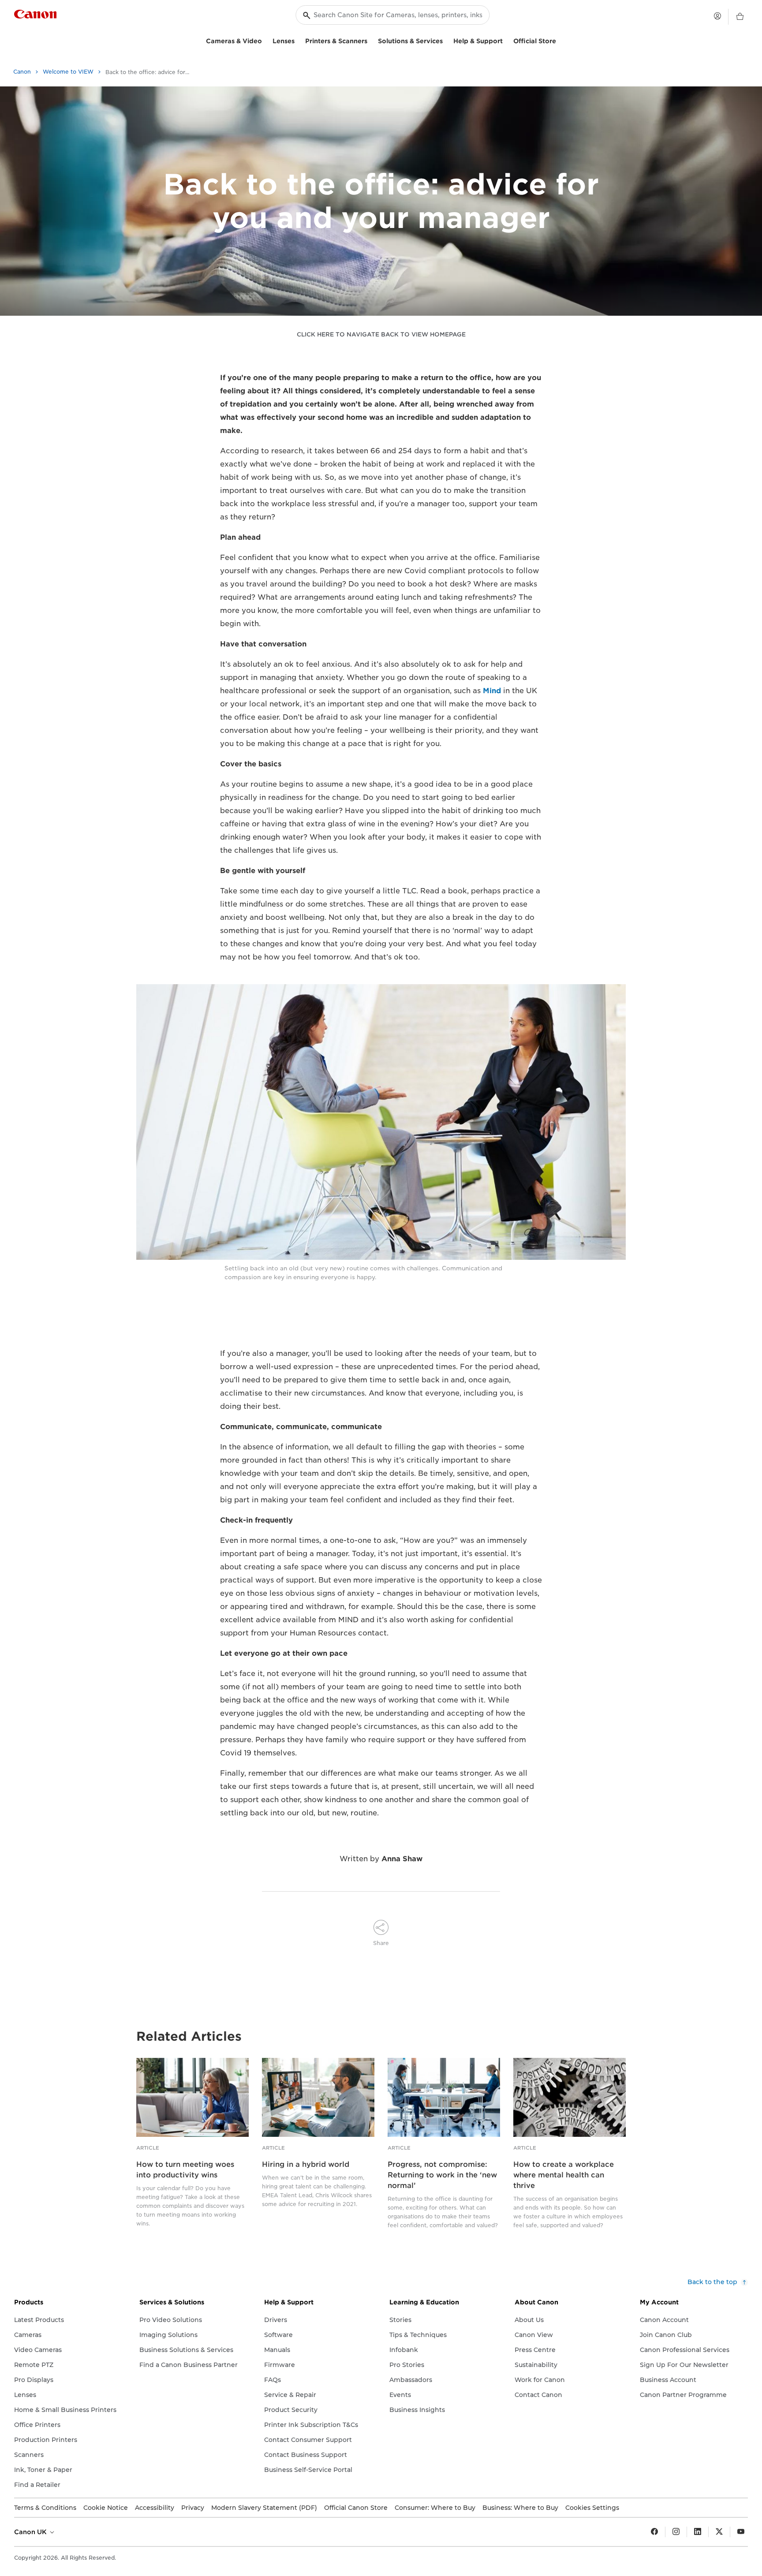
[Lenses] (298, 40)
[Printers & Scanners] (371, 40)
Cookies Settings (592, 2508)
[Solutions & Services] (446, 40)
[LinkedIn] (698, 2532)
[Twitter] (719, 2532)
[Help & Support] (506, 40)
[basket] (740, 17)
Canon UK (31, 2532)
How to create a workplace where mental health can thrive (564, 2175)
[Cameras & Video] (265, 40)
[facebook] (654, 2532)
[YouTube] (741, 2532)
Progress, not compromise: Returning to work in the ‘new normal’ (442, 2175)
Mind (492, 691)
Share (381, 1943)
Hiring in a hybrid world (306, 2164)
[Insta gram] (676, 2532)
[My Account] (717, 16)
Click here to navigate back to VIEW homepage (381, 334)
